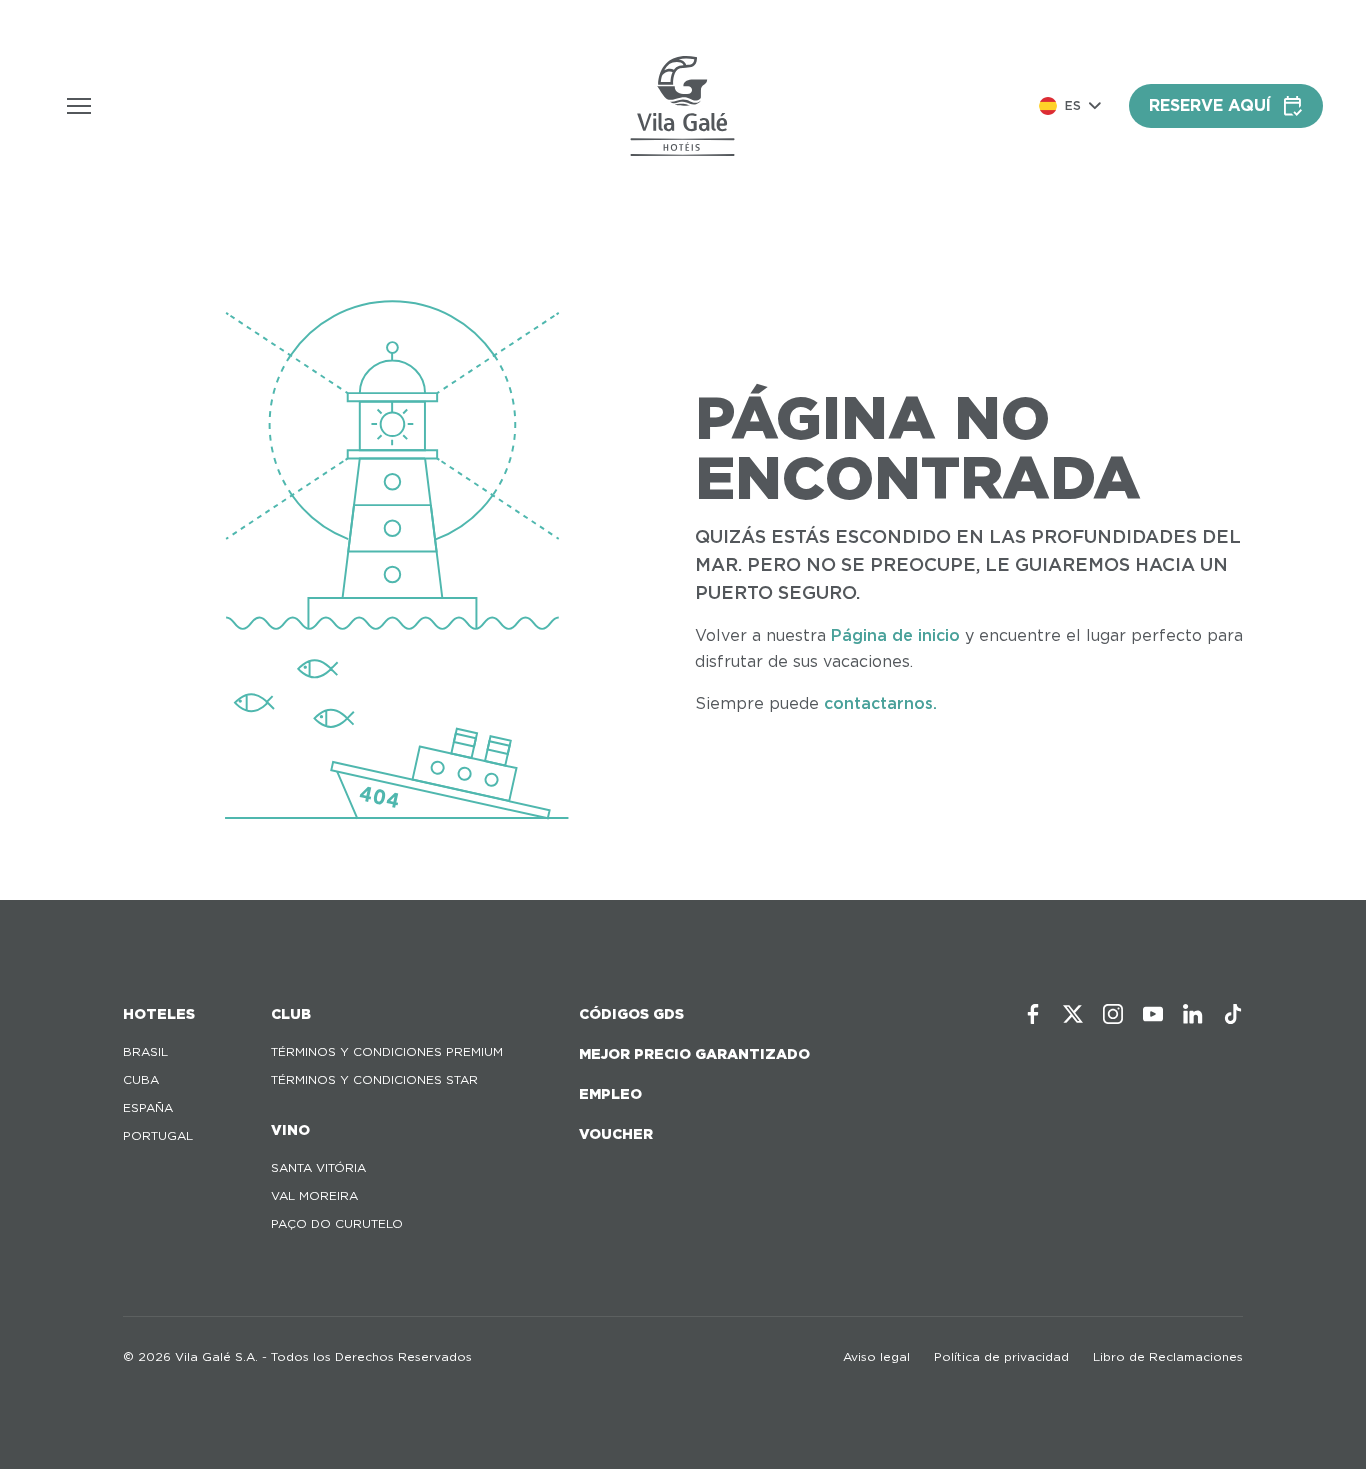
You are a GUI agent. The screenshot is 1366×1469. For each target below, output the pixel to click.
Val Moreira (314, 1195)
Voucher (616, 1134)
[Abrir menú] (79, 106)
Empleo (610, 1094)
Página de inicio (895, 635)
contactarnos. (880, 703)
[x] (1073, 1014)
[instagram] (1113, 1014)
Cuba (141, 1079)
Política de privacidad (1001, 1356)
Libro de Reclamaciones (1168, 1356)
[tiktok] (1233, 1014)
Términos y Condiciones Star (374, 1079)
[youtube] (1153, 1014)
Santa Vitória (318, 1167)
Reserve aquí (1210, 105)
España (148, 1107)
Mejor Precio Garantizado (694, 1054)
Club (291, 1014)
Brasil (145, 1051)
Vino (290, 1130)
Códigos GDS (631, 1014)
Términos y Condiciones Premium (387, 1051)
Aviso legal (876, 1356)
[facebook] (1033, 1014)
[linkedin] (1193, 1014)
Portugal (158, 1135)
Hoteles (159, 1014)
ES (1073, 105)
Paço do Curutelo (337, 1223)
